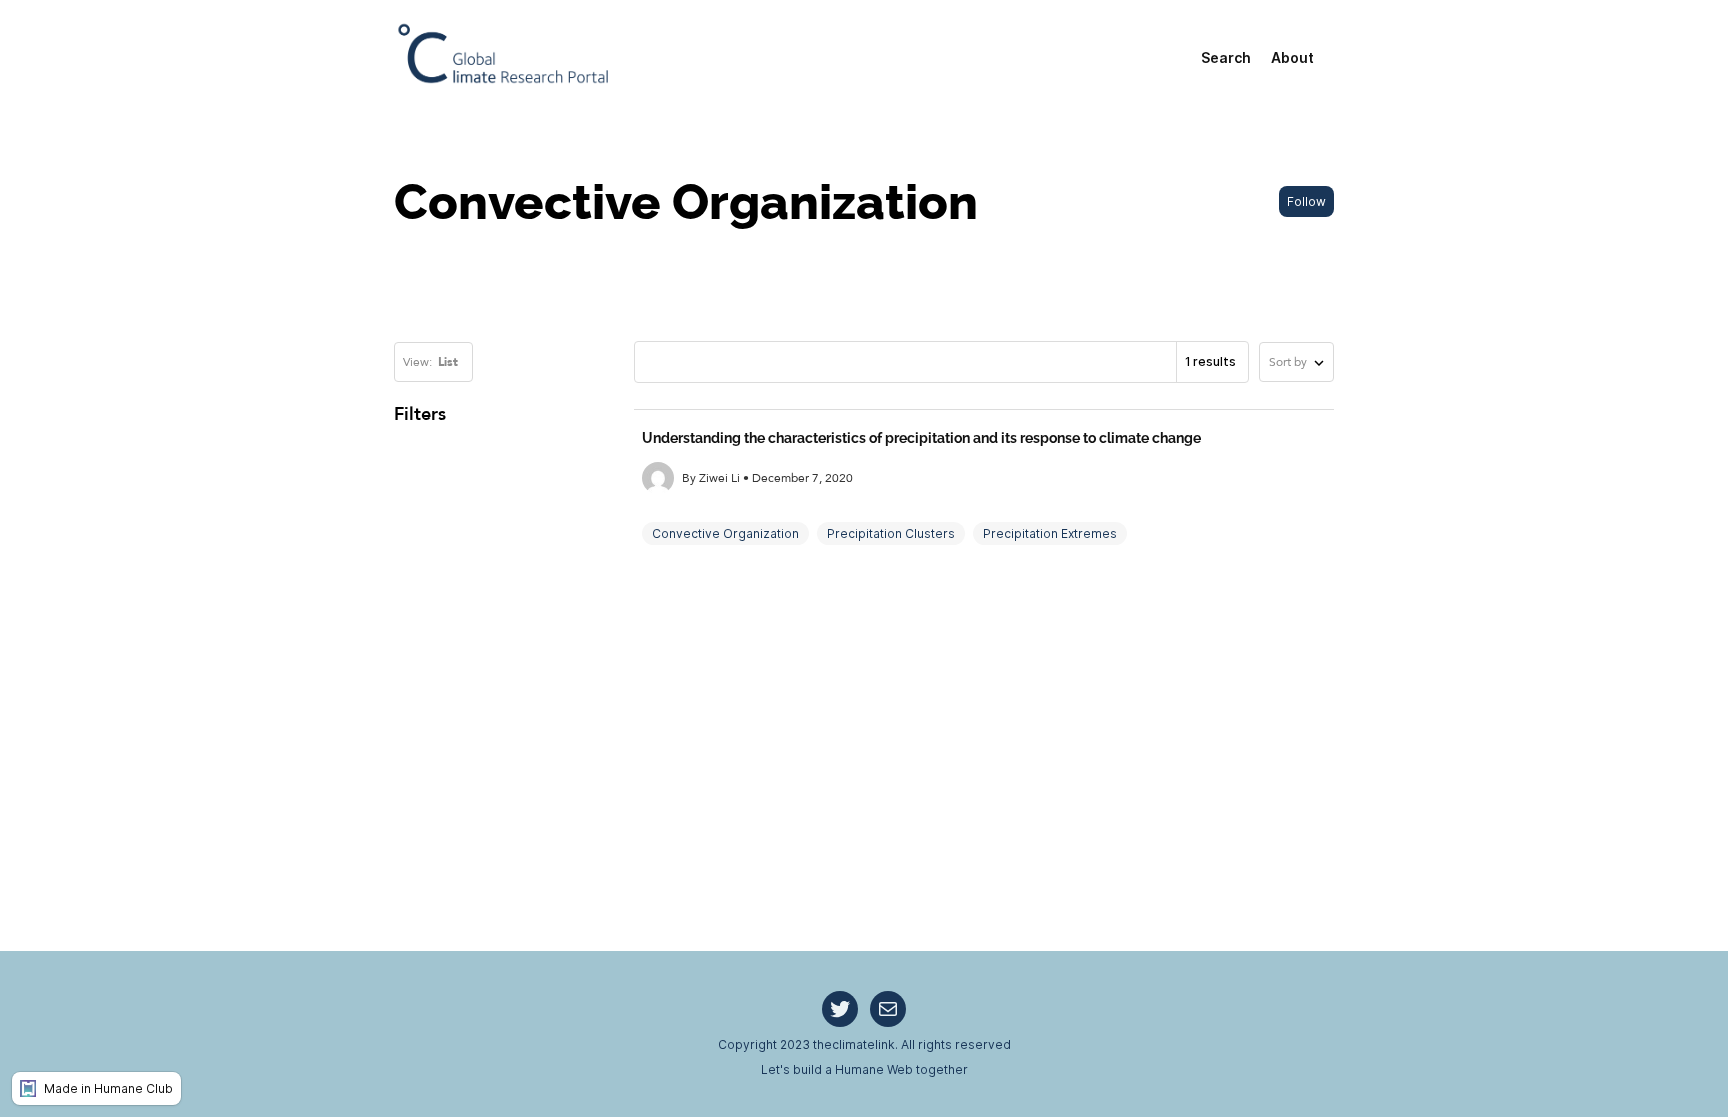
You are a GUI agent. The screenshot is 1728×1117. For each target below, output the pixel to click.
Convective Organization (725, 533)
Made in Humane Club (108, 1088)
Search (1226, 57)
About (1292, 57)
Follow (1306, 201)
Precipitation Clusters (891, 533)
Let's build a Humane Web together (864, 1069)
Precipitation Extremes (1050, 533)
